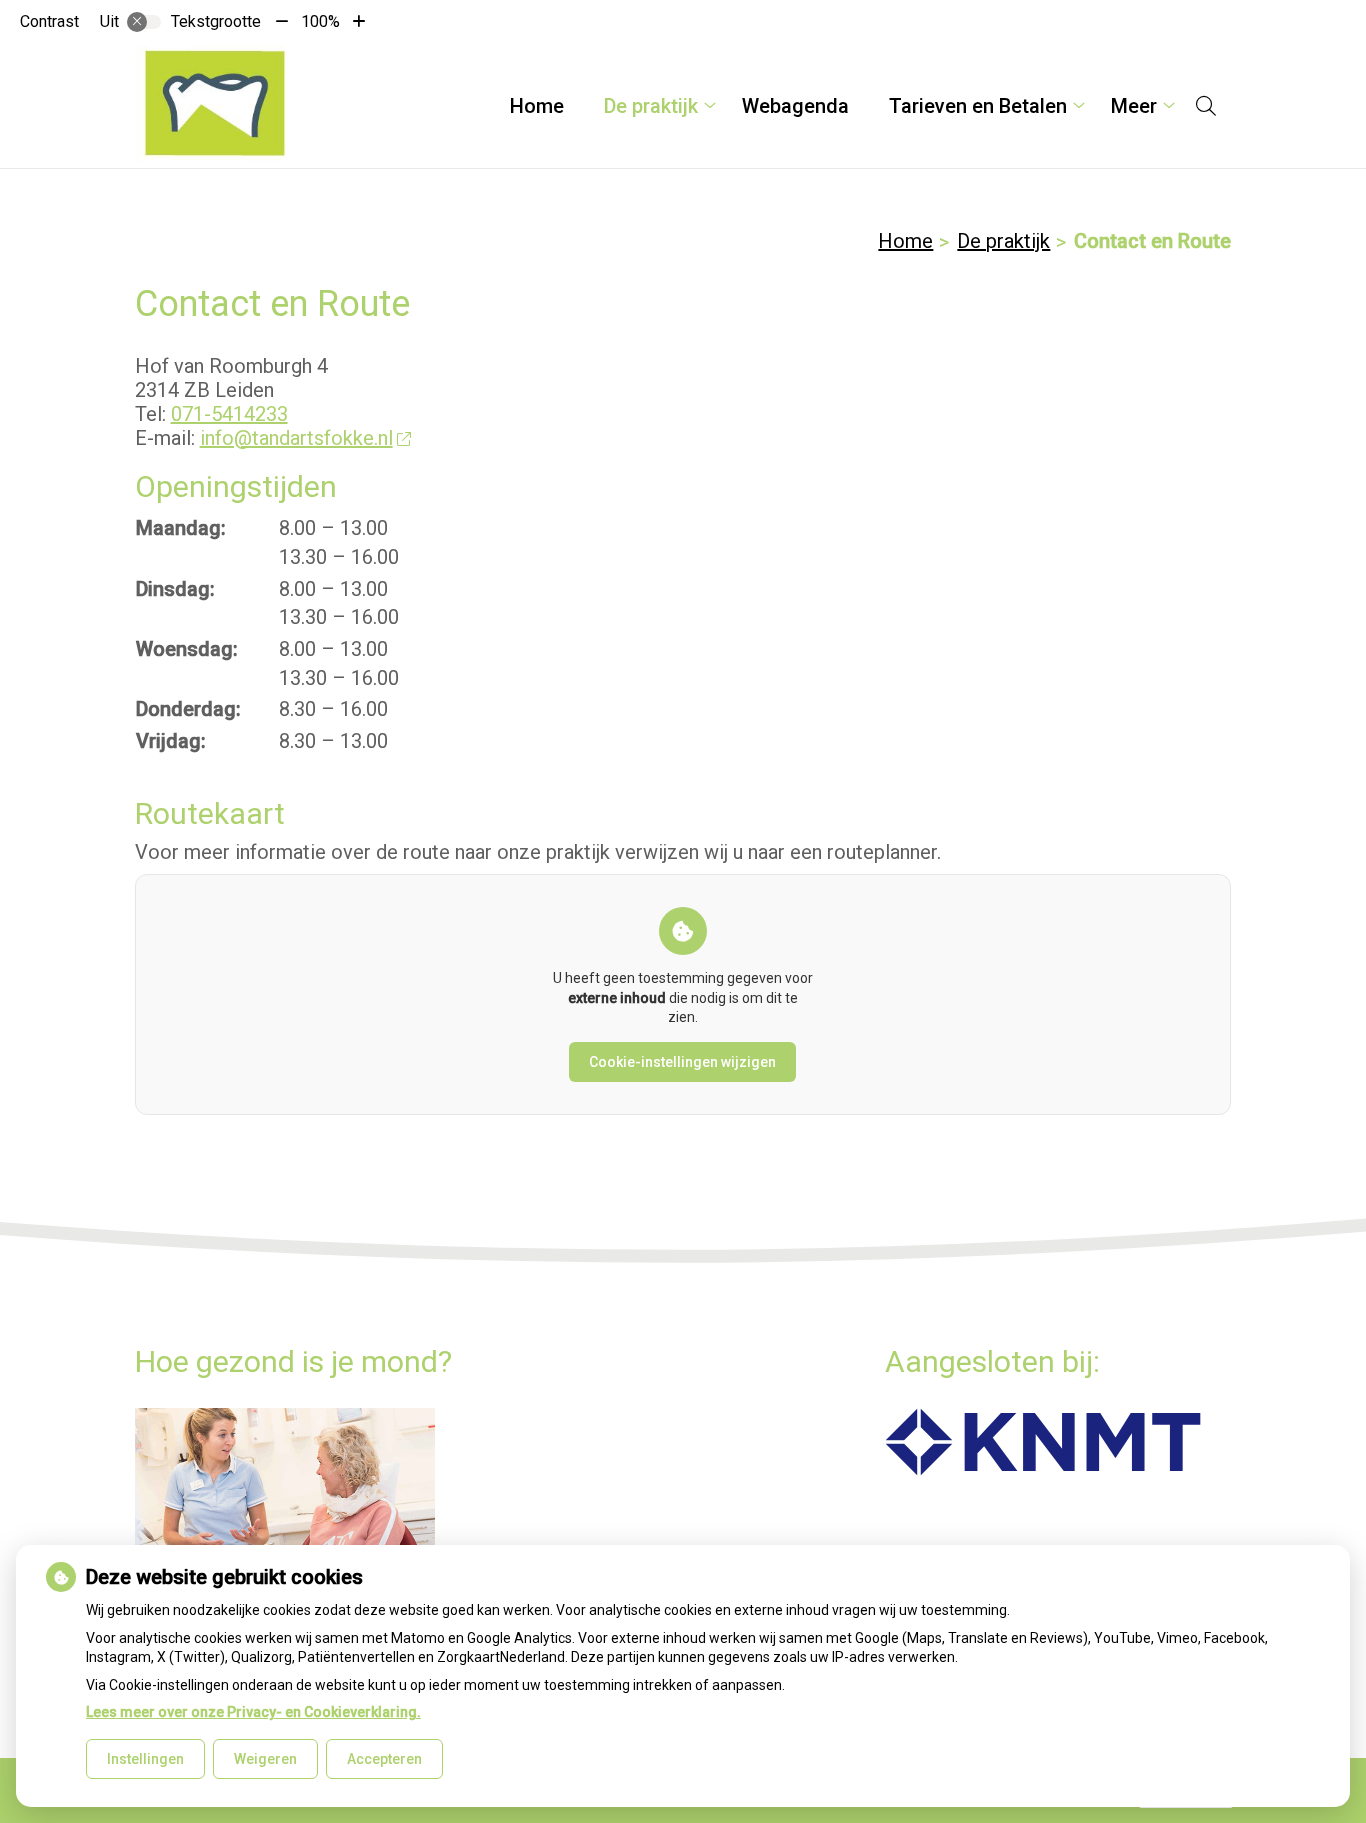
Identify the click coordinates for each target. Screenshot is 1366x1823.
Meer (1134, 106)
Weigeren (265, 1759)
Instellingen (145, 1759)
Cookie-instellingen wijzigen (682, 1062)
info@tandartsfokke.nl (296, 438)
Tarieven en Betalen (978, 106)
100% (320, 21)
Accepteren (384, 1759)
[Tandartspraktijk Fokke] (214, 106)
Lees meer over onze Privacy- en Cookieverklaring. (253, 1712)
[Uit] (144, 22)
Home (537, 106)
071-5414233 (229, 414)
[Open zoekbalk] (1206, 106)
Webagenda (795, 106)
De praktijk (651, 106)
